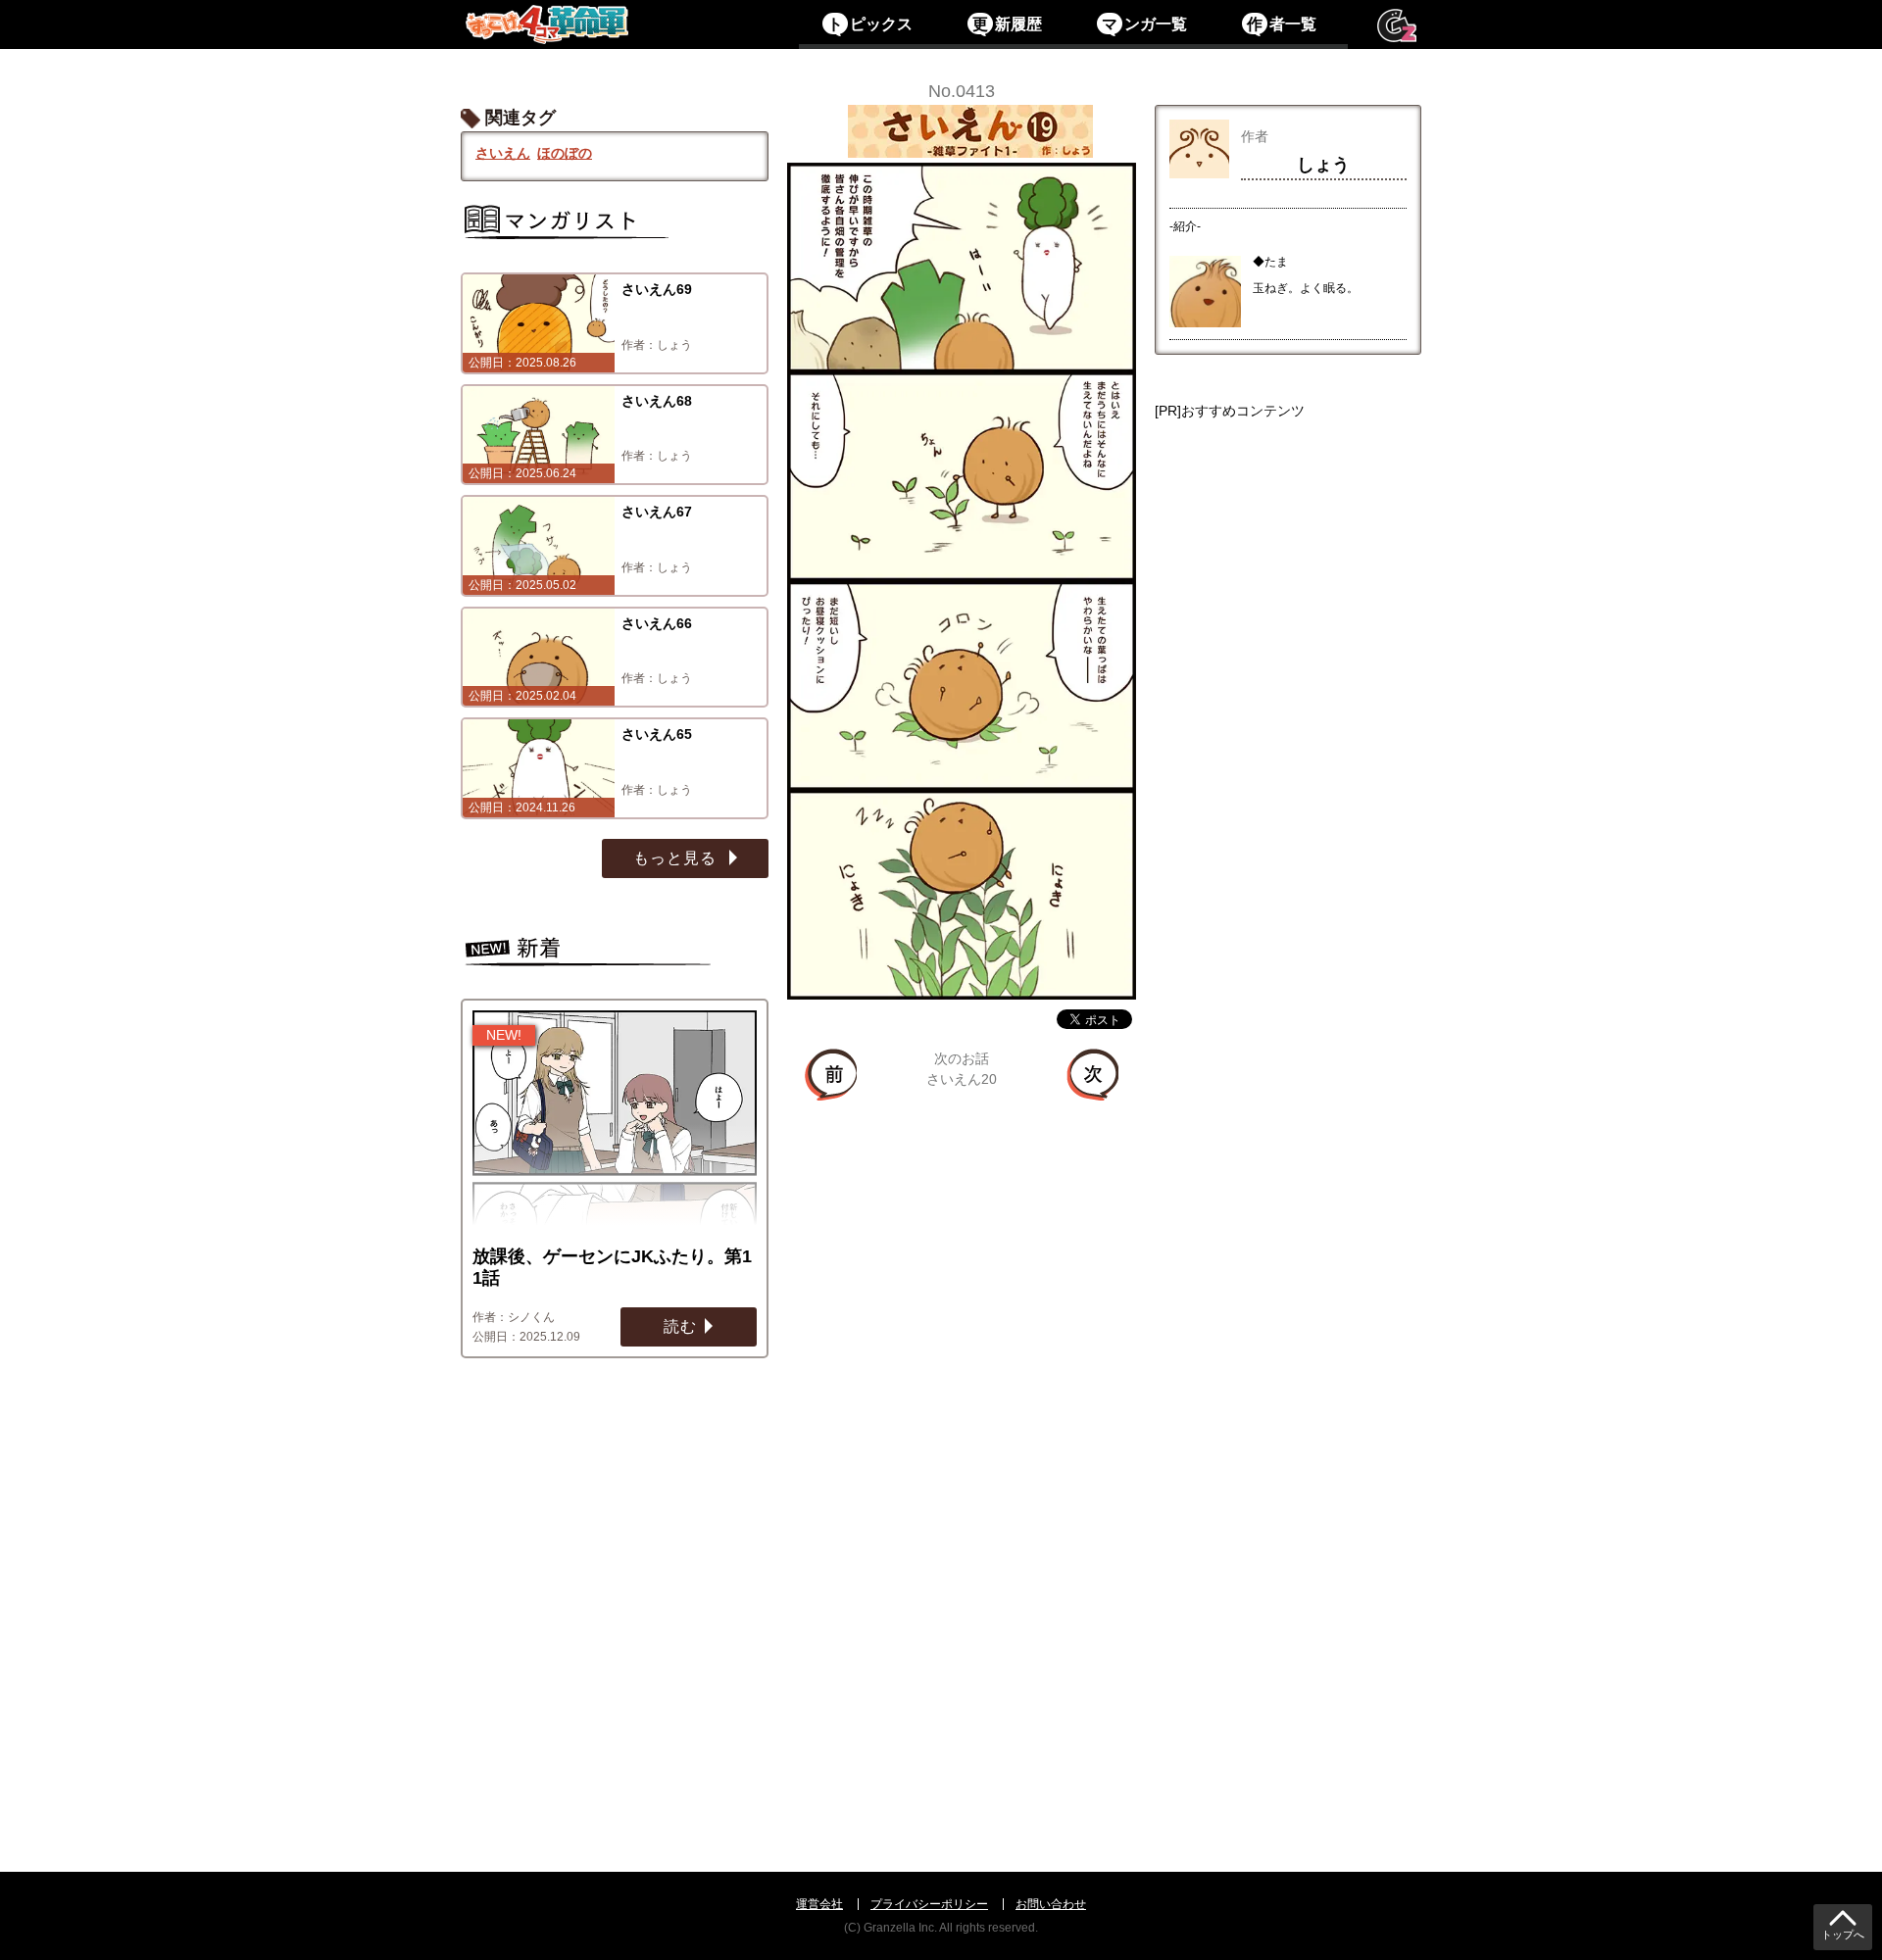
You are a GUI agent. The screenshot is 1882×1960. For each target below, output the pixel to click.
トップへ (1843, 1935)
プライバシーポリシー (929, 1904)
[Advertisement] (1288, 1112)
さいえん (503, 153)
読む (680, 1326)
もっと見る (677, 858)
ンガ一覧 (1144, 24)
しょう (1323, 165)
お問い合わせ (1051, 1904)
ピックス (869, 24)
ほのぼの (565, 153)
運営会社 (819, 1904)
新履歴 (1007, 24)
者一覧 (1281, 24)
